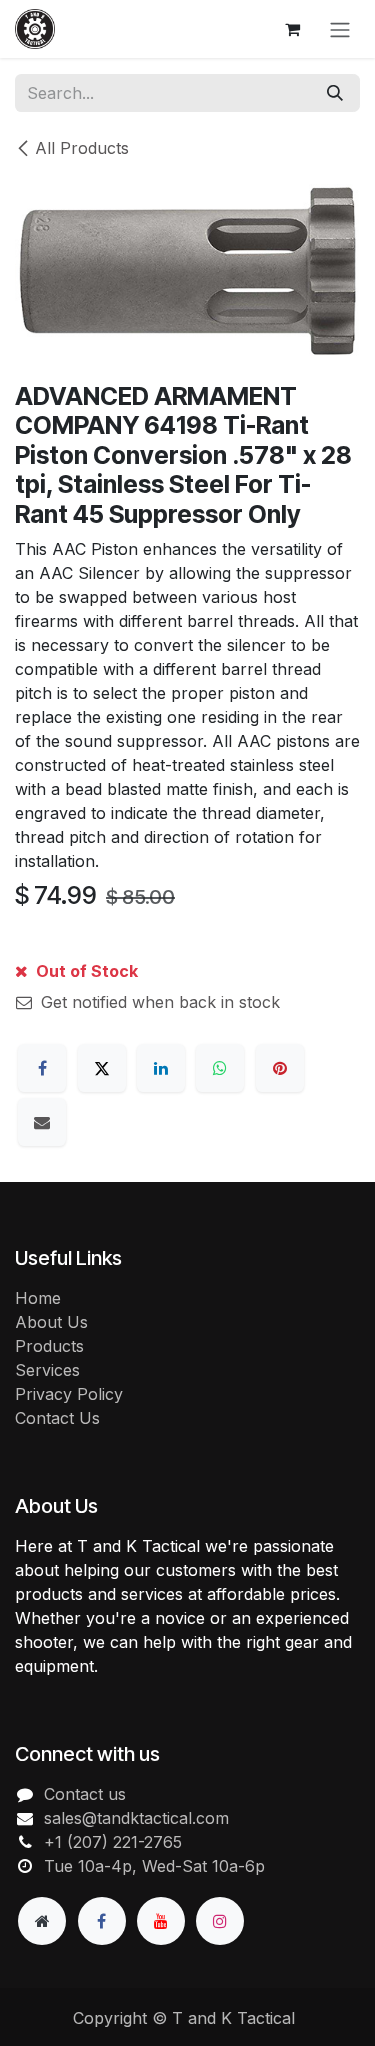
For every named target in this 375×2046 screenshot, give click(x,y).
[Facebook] (42, 1068)
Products (49, 1346)
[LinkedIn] (161, 1068)
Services (47, 1370)
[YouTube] (161, 1921)
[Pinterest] (280, 1068)
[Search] (335, 93)
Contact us (85, 1794)
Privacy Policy (69, 1394)
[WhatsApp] (220, 1068)
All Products (82, 148)
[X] (102, 1068)
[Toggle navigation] (340, 29)
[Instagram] (220, 1921)
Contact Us (57, 1418)
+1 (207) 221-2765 (113, 1842)
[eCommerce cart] (292, 29)
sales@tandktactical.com (136, 1818)
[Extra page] (42, 1921)
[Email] (42, 1122)
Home (38, 1298)
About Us (51, 1322)
